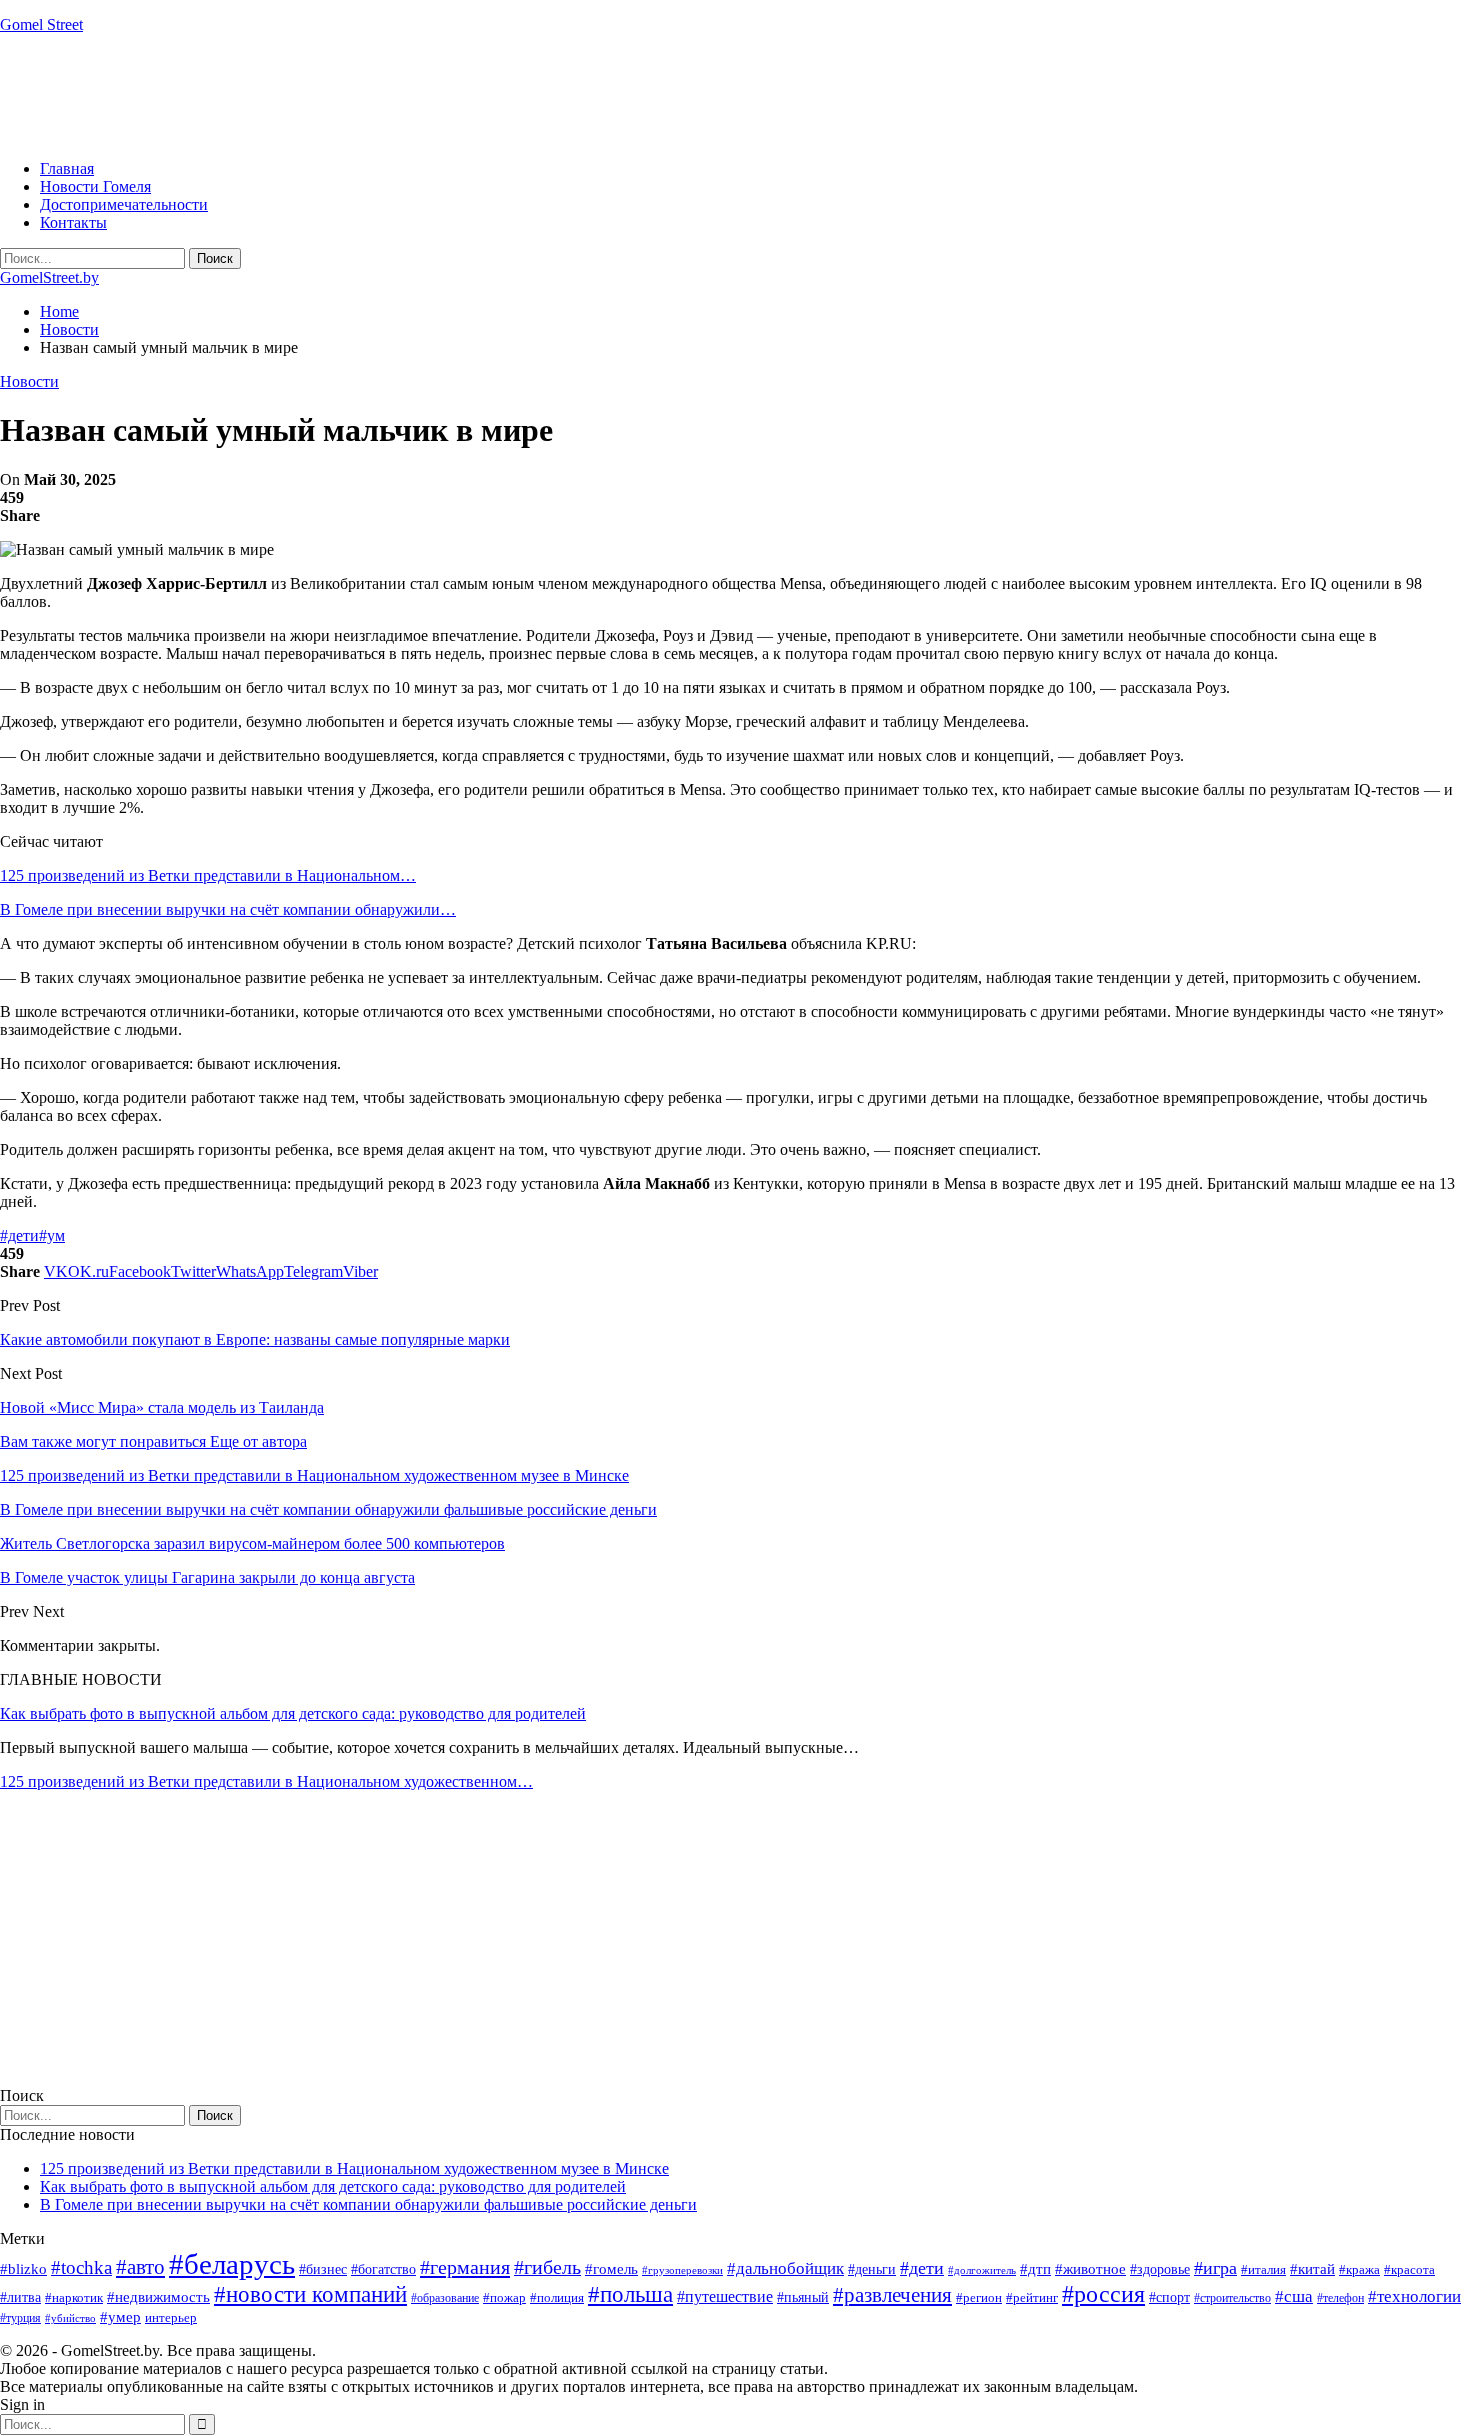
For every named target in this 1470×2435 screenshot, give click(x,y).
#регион (979, 2297)
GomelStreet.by (49, 277)
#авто (140, 2267)
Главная (67, 168)
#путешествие (725, 2296)
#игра (1215, 2268)
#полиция (557, 2297)
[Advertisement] (364, 95)
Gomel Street (41, 24)
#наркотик (74, 2297)
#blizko (23, 2269)
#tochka (81, 2267)
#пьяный (803, 2297)
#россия (1103, 2294)
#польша (630, 2294)
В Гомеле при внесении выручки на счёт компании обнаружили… (228, 909)
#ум (52, 1235)
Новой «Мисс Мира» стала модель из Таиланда (162, 1407)
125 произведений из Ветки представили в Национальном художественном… (266, 1781)
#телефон (1340, 2298)
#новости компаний (310, 2294)
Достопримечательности (124, 204)
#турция (20, 2318)
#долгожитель (982, 2270)
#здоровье (1160, 2269)
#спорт (1169, 2297)
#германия (465, 2267)
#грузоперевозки (682, 2270)
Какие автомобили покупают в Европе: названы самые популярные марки (255, 1339)
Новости (29, 381)
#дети (19, 1235)
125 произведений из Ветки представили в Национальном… (208, 875)
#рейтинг (1032, 2297)
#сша (1294, 2296)
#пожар (504, 2297)
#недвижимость (158, 2297)
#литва (20, 2297)
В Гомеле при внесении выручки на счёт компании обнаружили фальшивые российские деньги (368, 2204)
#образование (445, 2298)
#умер (120, 2316)
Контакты (73, 222)
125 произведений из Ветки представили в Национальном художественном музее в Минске (354, 2168)
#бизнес (323, 2269)
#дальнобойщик (785, 2268)
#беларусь (232, 2264)
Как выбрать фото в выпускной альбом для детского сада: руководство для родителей (293, 1713)
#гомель (611, 2269)
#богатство (383, 2269)
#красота (1409, 2269)
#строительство (1232, 2298)
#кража (1359, 2269)
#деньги (872, 2269)
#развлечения (892, 2295)
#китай (1312, 2269)
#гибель (547, 2267)
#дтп (1035, 2269)
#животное (1090, 2268)
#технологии (1414, 2296)
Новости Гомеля (95, 186)
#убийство (70, 2318)
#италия (1263, 2269)
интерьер (171, 2318)
